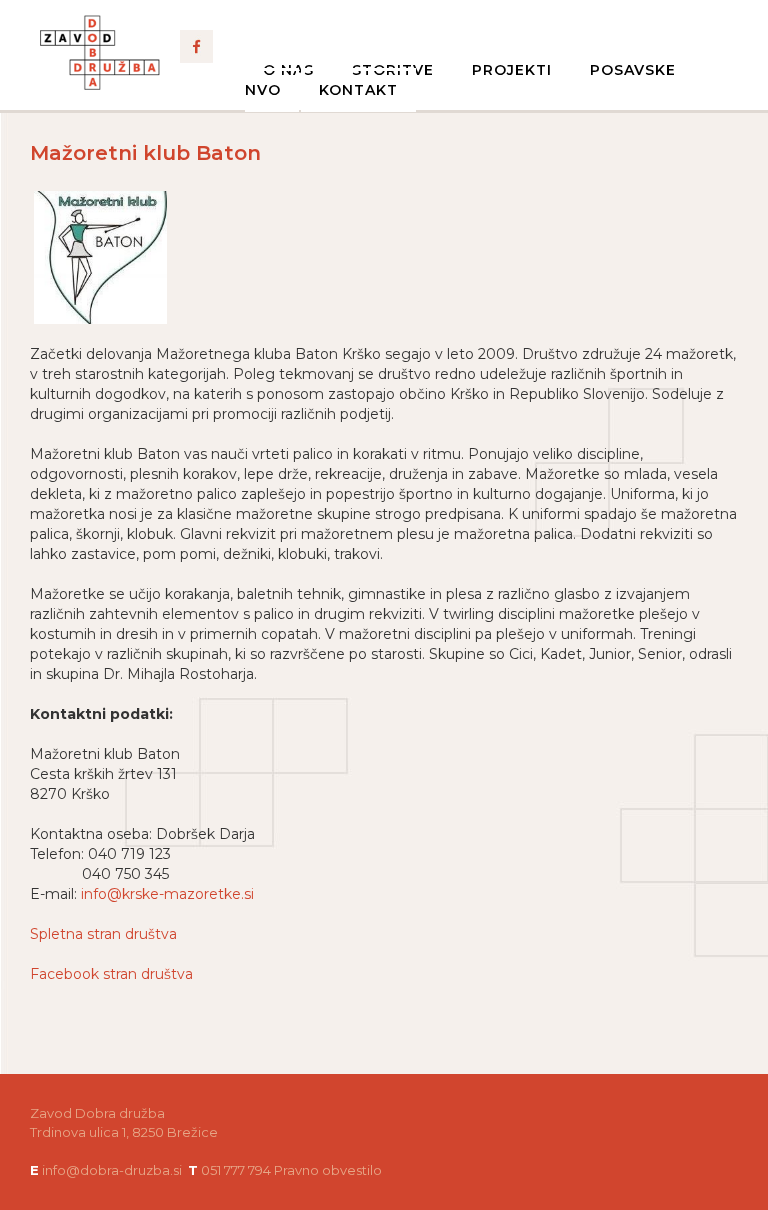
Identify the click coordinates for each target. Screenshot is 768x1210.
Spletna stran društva (103, 934)
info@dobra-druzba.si (112, 1170)
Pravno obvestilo (328, 1170)
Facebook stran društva (111, 974)
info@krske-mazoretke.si (167, 894)
